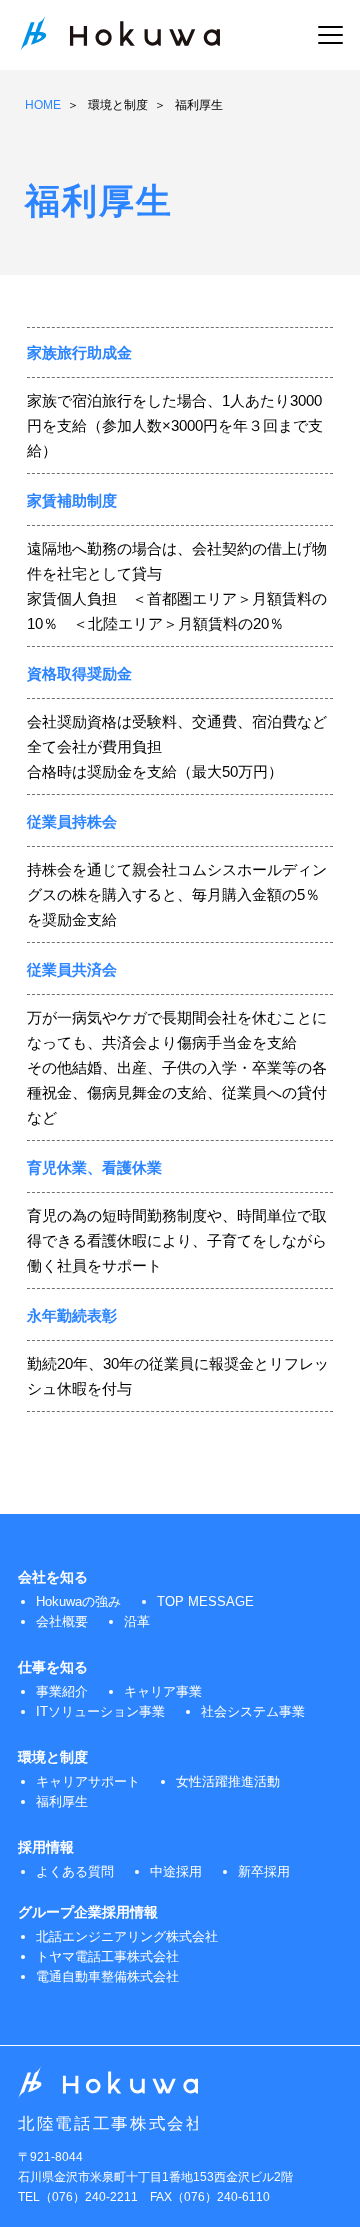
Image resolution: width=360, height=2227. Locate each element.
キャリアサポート (88, 1781)
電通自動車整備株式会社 (107, 1976)
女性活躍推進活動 (228, 1781)
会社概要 (62, 1621)
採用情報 (46, 1847)
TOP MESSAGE (205, 1601)
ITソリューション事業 (100, 1711)
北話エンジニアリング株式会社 (127, 1936)
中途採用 (176, 1871)
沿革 (137, 1621)
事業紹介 (62, 1691)
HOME (43, 105)
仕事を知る (53, 1667)
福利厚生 (62, 1801)
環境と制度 (118, 105)
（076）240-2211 (89, 2197)
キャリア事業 (163, 1691)
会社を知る (53, 1577)
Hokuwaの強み (78, 1601)
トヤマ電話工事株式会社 (107, 1956)
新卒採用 (264, 1871)
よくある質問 (75, 1871)
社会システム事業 (253, 1711)
